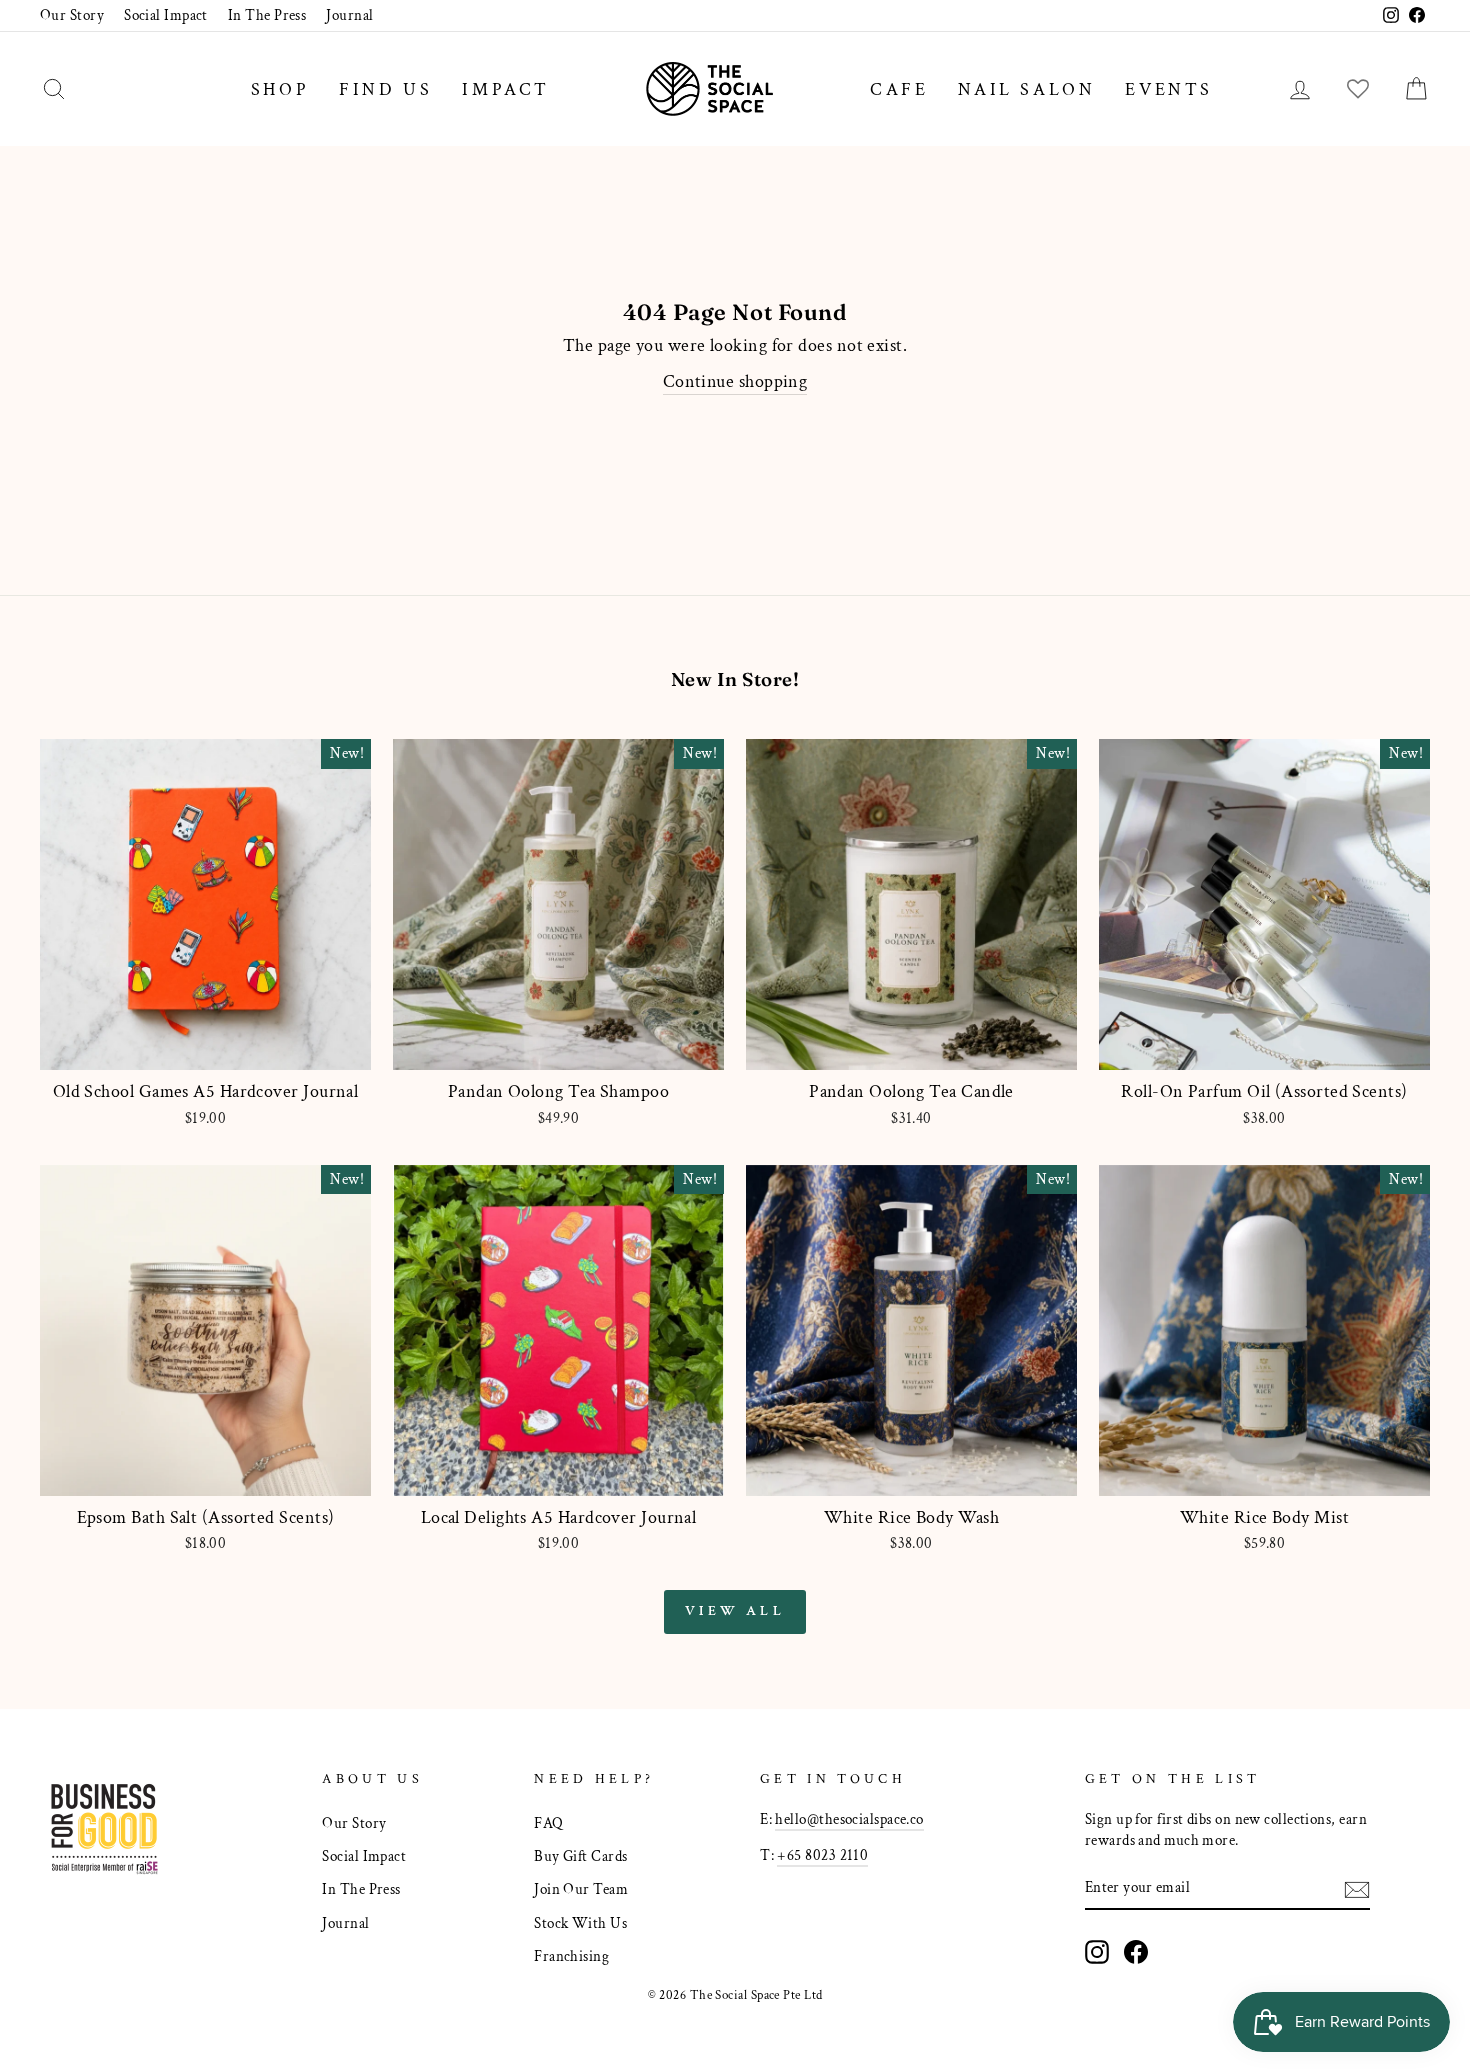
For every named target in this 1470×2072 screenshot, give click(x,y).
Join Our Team (581, 1889)
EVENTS (1169, 89)
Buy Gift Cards (580, 1856)
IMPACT (506, 89)
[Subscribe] (1357, 1888)
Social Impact (166, 15)
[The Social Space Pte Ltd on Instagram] (1097, 1952)
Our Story (72, 15)
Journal (349, 15)
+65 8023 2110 (822, 1855)
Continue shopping (735, 381)
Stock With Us (580, 1923)
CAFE (899, 89)
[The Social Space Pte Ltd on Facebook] (1136, 1952)
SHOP (280, 89)
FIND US (385, 89)
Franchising (571, 1956)
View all (735, 1611)
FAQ (548, 1823)
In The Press (267, 15)
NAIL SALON (1026, 89)
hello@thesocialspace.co (849, 1819)
